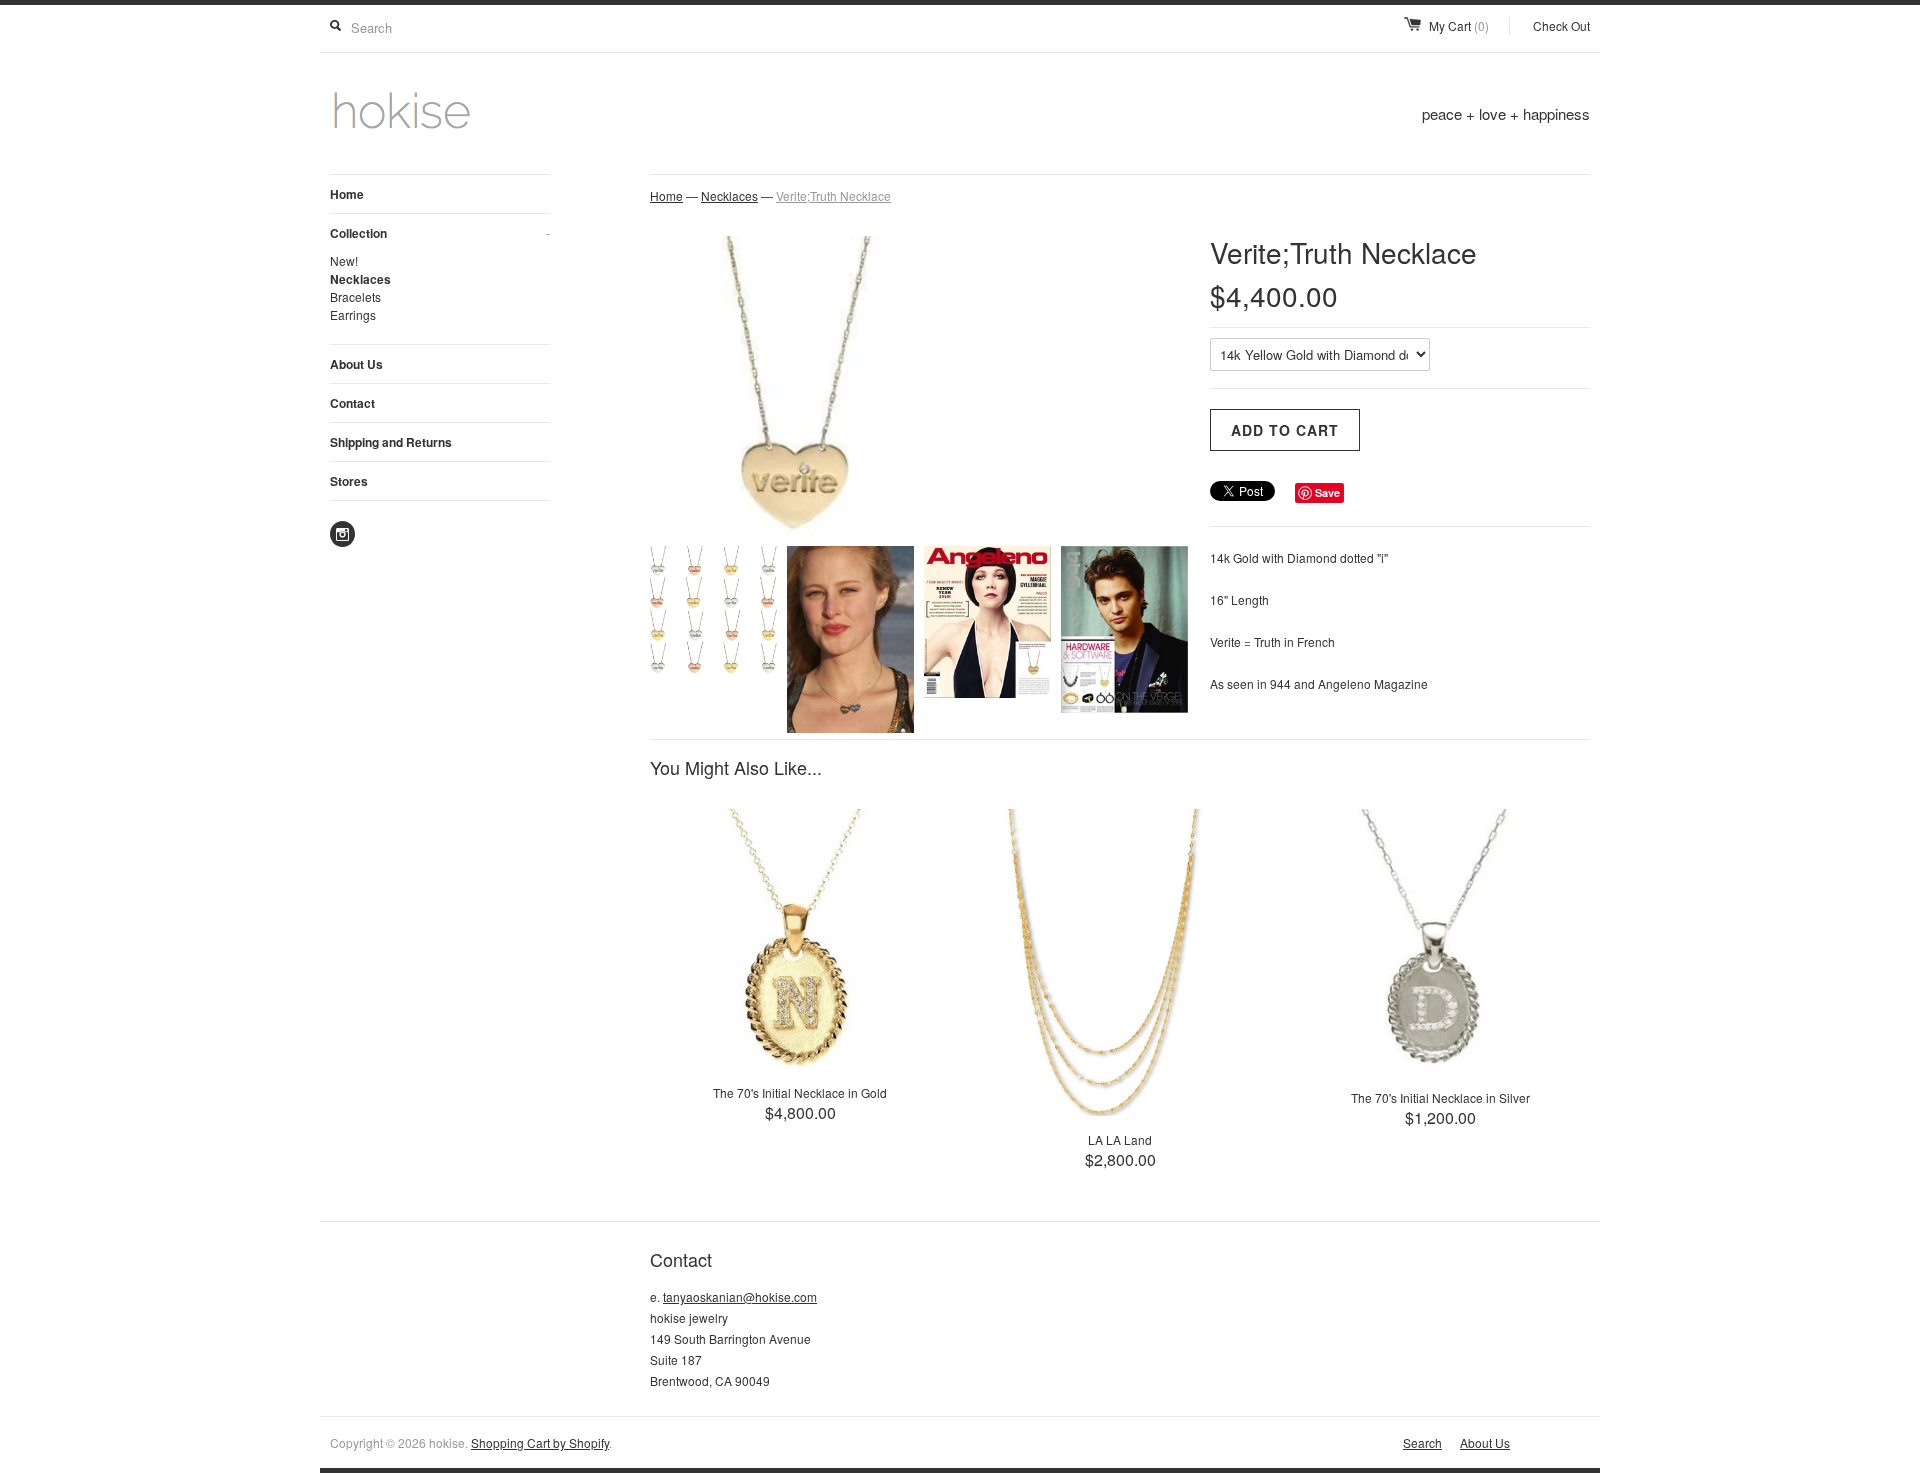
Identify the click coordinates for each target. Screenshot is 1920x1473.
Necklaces (360, 279)
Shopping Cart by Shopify (540, 1442)
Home (347, 194)
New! (344, 260)
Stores (349, 481)
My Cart (1459, 25)
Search (1422, 1442)
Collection (440, 233)
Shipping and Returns (391, 442)
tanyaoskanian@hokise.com (740, 1296)
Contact (352, 403)
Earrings (353, 314)
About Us (356, 364)
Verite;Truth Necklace (833, 195)
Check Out (1561, 25)
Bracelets (355, 296)
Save (1327, 492)
